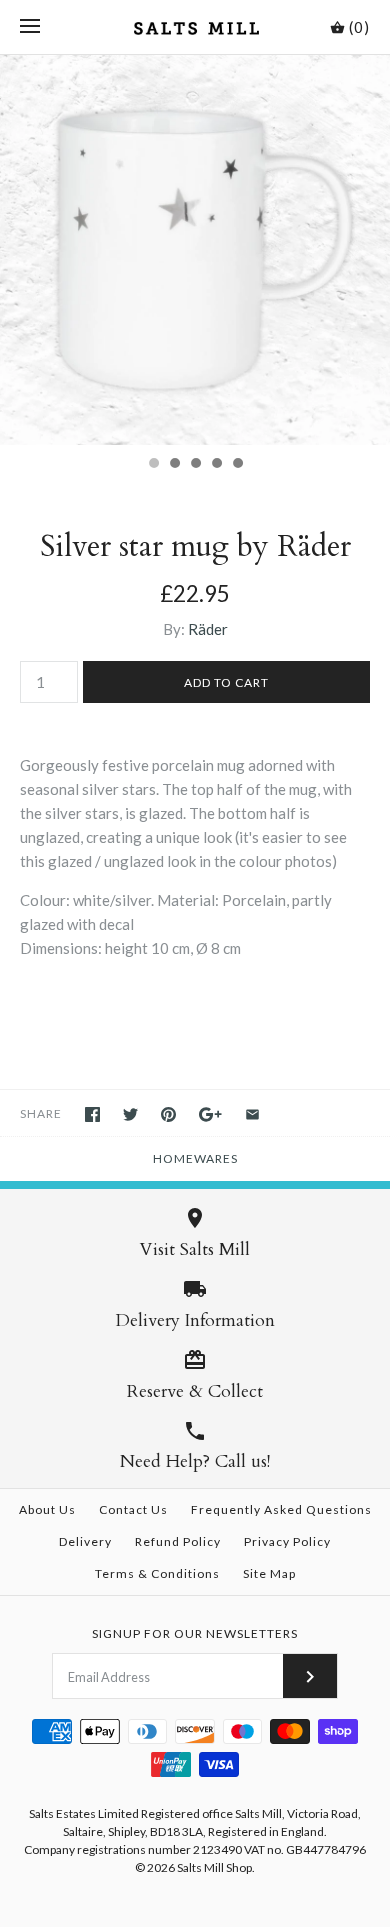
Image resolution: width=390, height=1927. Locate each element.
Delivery (85, 1541)
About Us (47, 1509)
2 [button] (174, 465)
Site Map (269, 1573)
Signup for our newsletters (195, 1633)
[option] (195, 250)
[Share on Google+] (210, 1114)
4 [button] (216, 465)
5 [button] (237, 465)
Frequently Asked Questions (281, 1509)
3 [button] (195, 465)
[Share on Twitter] (130, 1114)
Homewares (195, 1158)
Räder (208, 629)
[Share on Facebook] (92, 1114)
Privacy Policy (287, 1541)
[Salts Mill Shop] (195, 27)
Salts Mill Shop (214, 1867)
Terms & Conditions (157, 1573)
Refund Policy (178, 1541)
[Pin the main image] (168, 1114)
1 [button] (153, 465)
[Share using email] (252, 1114)
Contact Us (133, 1509)
